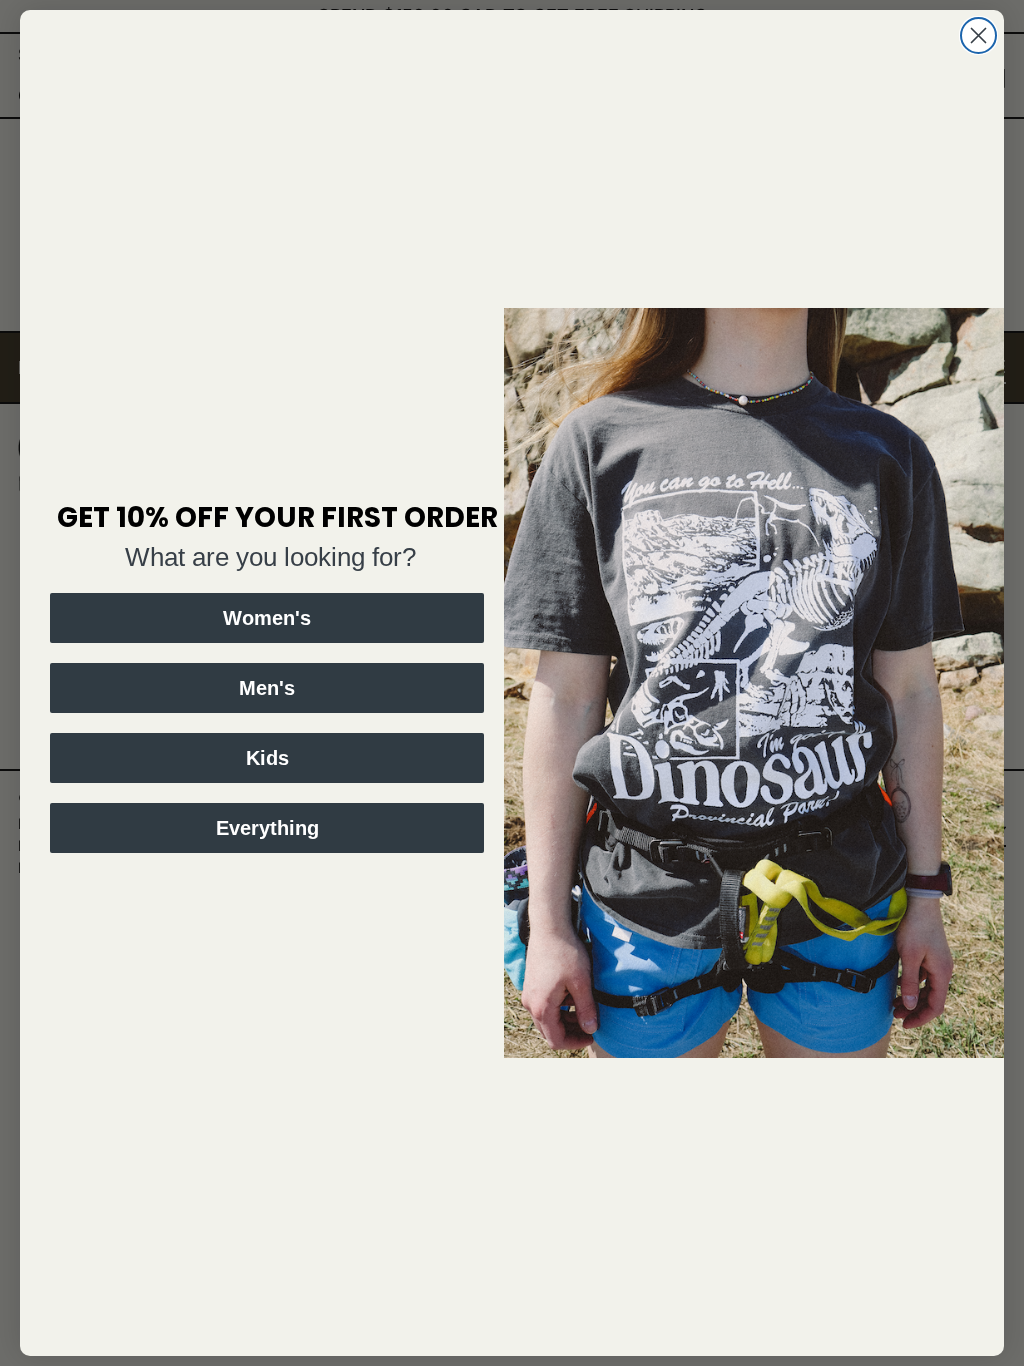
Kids (267, 758)
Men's (267, 688)
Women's (267, 618)
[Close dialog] (978, 35)
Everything (267, 828)
